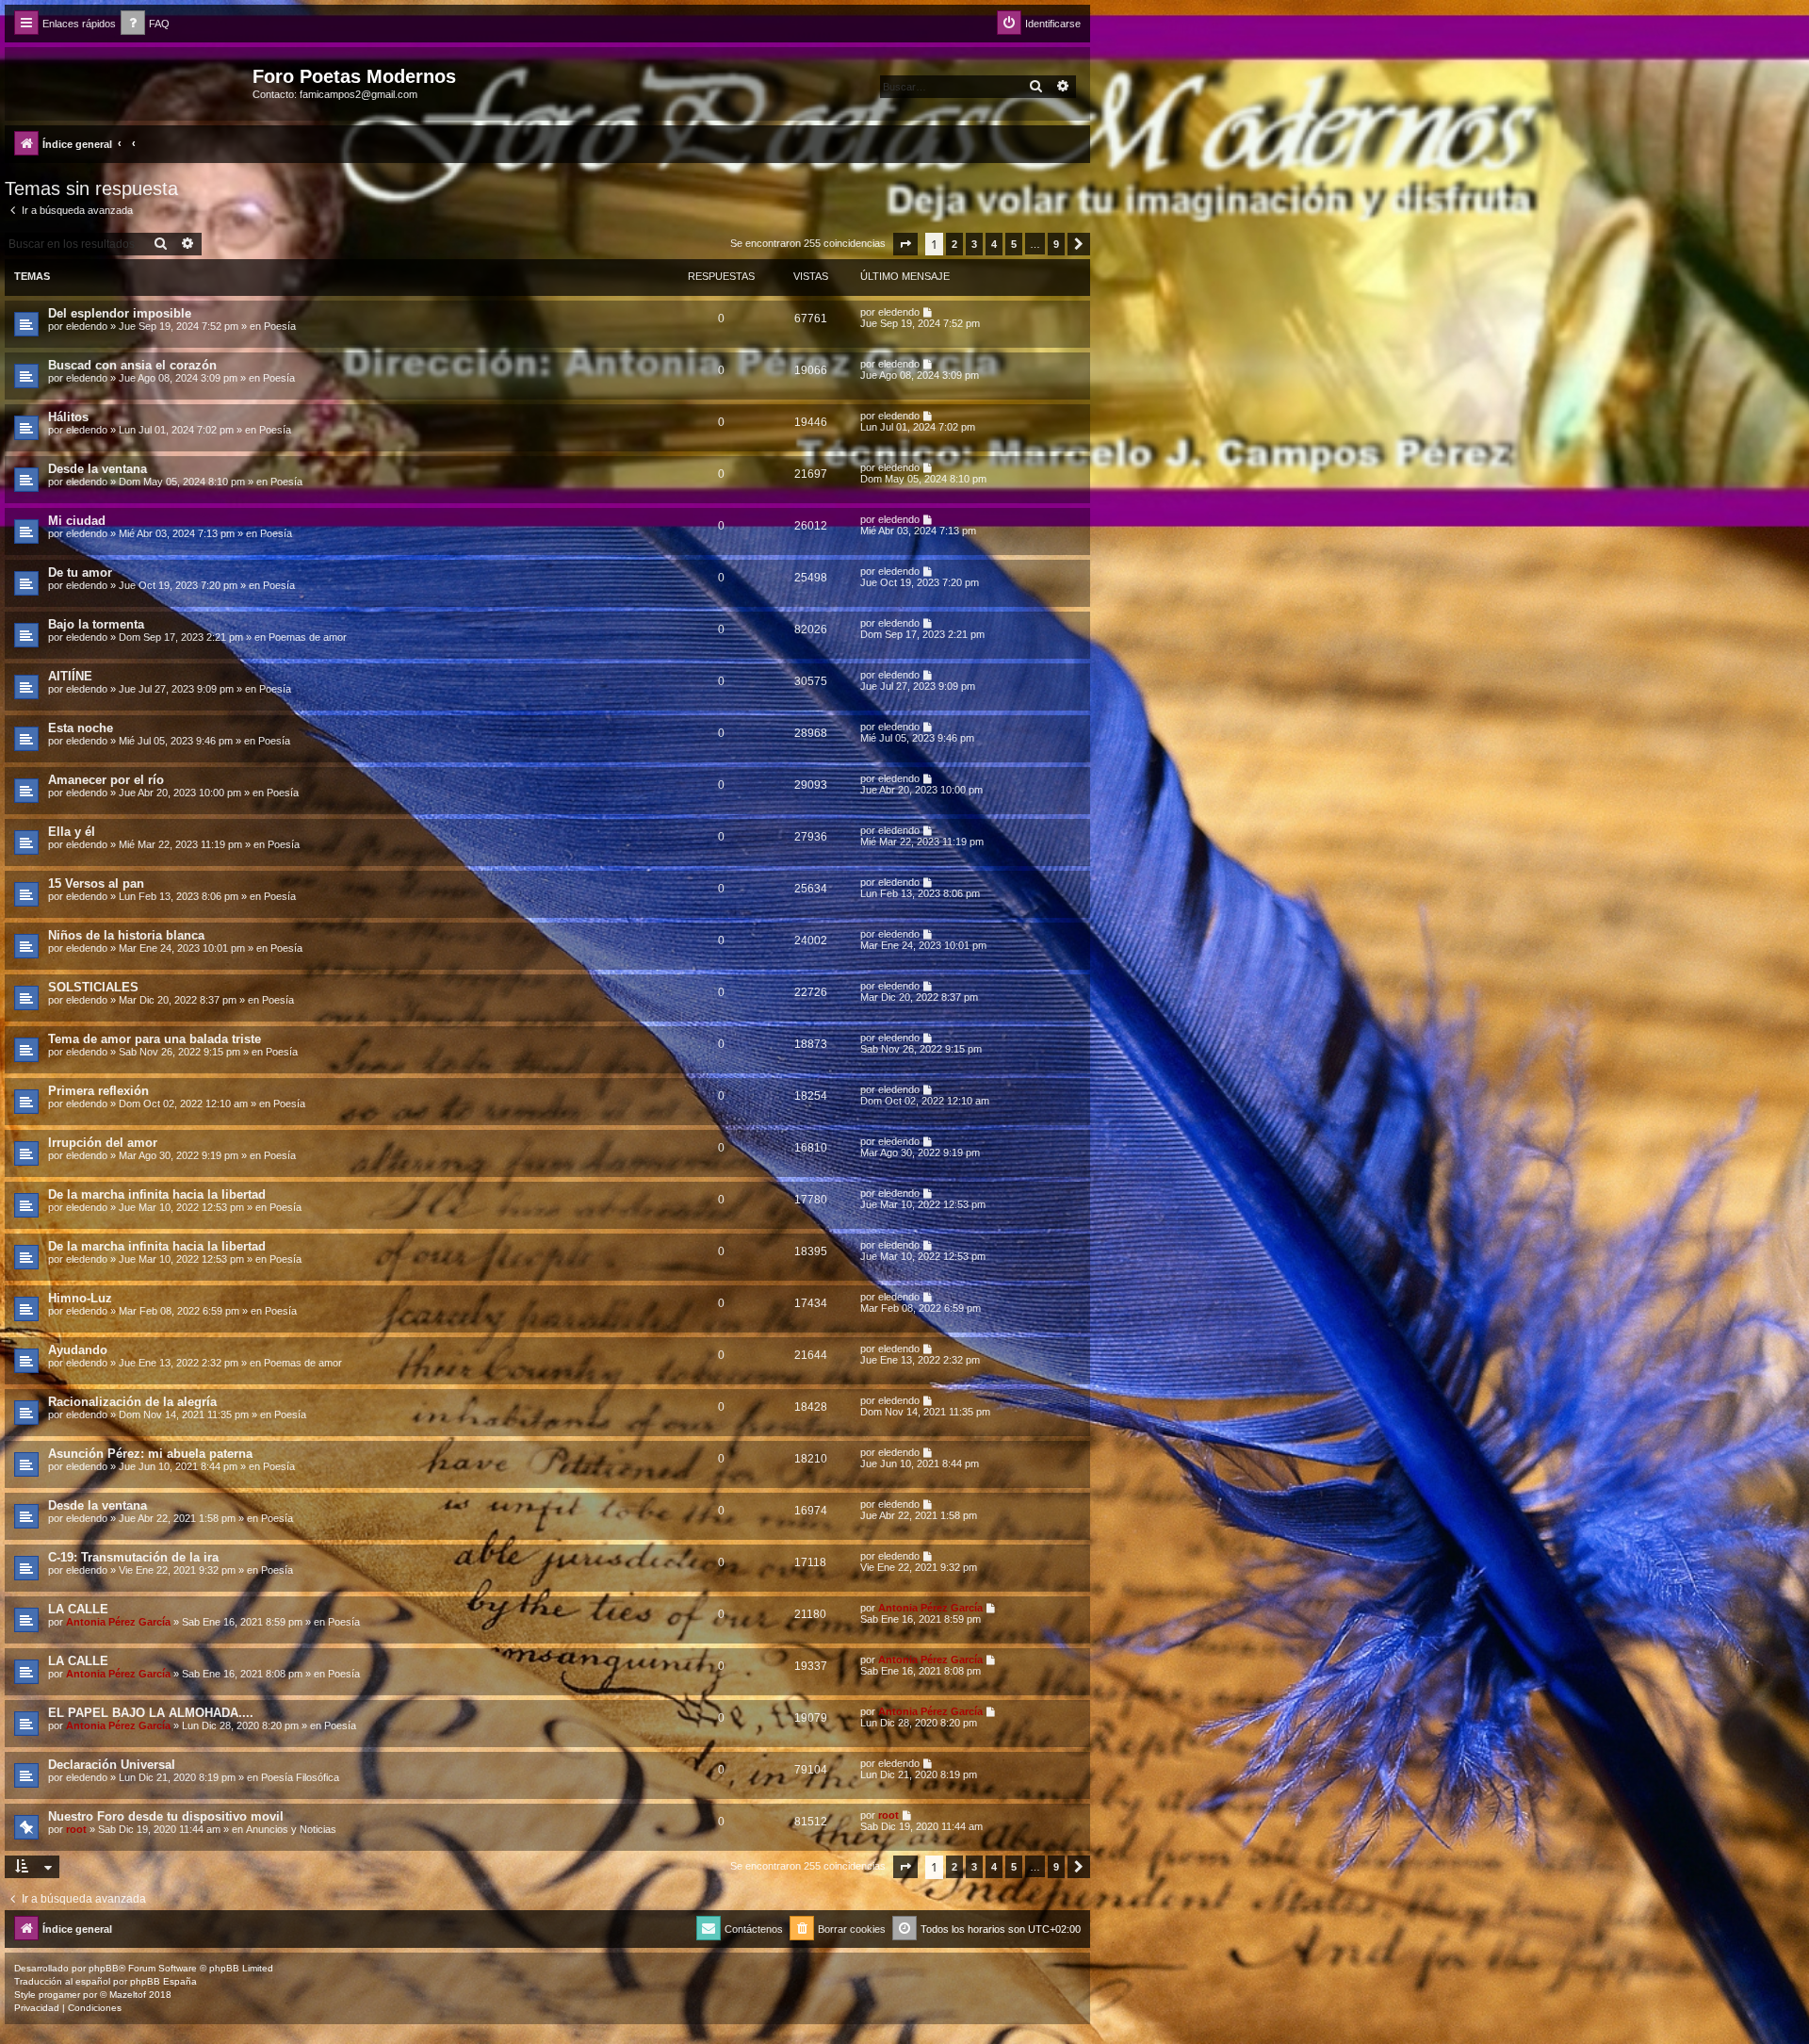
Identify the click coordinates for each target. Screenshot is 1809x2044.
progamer (59, 1995)
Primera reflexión (98, 1091)
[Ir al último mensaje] (929, 312)
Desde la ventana (98, 469)
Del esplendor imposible (120, 313)
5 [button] (1014, 244)
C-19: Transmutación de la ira (133, 1557)
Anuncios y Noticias (291, 1829)
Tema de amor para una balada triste (155, 1039)
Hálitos (68, 417)
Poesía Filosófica (300, 1777)
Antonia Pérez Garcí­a (118, 1622)
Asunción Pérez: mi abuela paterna (150, 1454)
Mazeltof (128, 1995)
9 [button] (1056, 244)
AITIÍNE (70, 676)
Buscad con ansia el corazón (132, 365)
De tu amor (80, 572)
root (76, 1829)
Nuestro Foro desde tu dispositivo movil (166, 1816)
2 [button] (954, 244)
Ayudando (78, 1350)
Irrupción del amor (103, 1143)
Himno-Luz (80, 1298)
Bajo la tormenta (96, 624)
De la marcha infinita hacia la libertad (157, 1194)
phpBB (104, 1968)
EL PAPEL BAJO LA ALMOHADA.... (151, 1713)
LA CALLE (78, 1609)
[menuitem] (145, 24)
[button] (905, 244)
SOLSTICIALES (93, 987)
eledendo (87, 326)
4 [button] (994, 244)
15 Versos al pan (96, 883)
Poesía (280, 326)
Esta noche (81, 728)
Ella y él (72, 832)
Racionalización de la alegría (132, 1402)
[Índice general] (131, 82)
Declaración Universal (112, 1765)
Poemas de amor (308, 637)
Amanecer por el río (106, 780)
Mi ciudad (77, 521)
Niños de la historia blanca (126, 935)
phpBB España (163, 1981)
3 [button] (974, 244)
